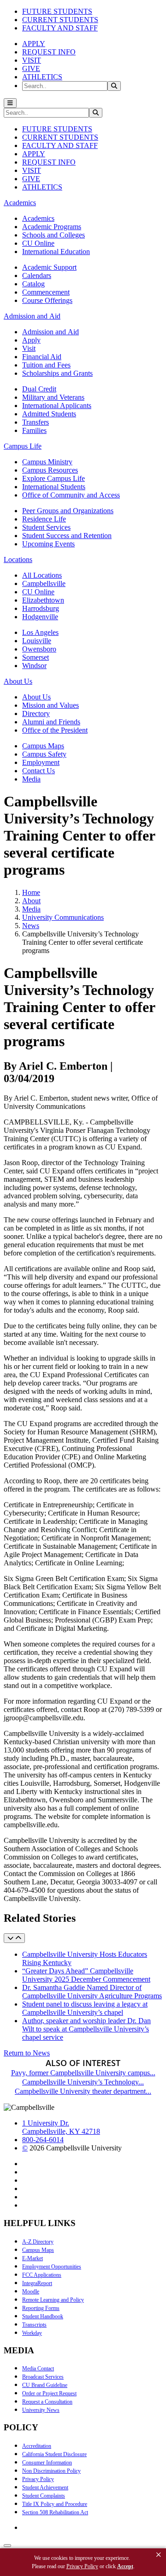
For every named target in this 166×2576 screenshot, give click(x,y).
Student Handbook (43, 2316)
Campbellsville (44, 583)
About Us (36, 697)
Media (31, 779)
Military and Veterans (53, 397)
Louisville (37, 641)
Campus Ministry (47, 462)
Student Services (46, 527)
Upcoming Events (48, 544)
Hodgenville (40, 617)
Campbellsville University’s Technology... (83, 2082)
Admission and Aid (50, 332)
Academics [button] (20, 203)
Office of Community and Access (71, 495)
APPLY (34, 44)
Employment (41, 762)
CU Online (38, 243)
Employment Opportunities (52, 2267)
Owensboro (39, 649)
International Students (54, 487)
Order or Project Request (49, 2393)
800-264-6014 (43, 2140)
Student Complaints (44, 2496)
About (31, 901)
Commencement (46, 292)
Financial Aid (42, 357)
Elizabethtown (43, 600)
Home (31, 892)
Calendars (37, 275)
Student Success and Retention (67, 536)
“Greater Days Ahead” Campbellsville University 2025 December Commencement (86, 1975)
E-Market (33, 2258)
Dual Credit (39, 389)
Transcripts (34, 2325)
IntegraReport (37, 2283)
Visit (29, 348)
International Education (56, 252)
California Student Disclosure (54, 2454)
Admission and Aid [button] (32, 316)
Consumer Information (47, 2463)
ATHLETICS (42, 77)
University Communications (63, 917)
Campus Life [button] (23, 446)
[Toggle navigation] (10, 103)
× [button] (159, 2555)
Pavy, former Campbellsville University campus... (83, 2073)
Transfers (36, 422)
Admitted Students (49, 414)
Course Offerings (47, 300)
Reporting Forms (41, 2308)
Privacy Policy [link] (82, 2566)
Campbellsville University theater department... (83, 2091)
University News (41, 2410)
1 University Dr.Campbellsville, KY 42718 (61, 2127)
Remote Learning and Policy (53, 2300)
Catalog (33, 284)
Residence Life (44, 519)
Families (34, 430)
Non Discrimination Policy (51, 2471)
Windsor (34, 666)
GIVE (31, 68)
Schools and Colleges (53, 235)
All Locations (42, 575)
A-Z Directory (38, 2242)
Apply (31, 340)
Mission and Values (50, 705)
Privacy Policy (38, 2479)
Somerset (36, 657)
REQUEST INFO (49, 52)
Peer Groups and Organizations (68, 511)
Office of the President (55, 730)
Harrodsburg (41, 608)
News (31, 926)
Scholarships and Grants (57, 373)
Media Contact (38, 2369)
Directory (36, 714)
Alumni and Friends (51, 722)
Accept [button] (125, 2566)
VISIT (32, 60)
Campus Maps (43, 746)
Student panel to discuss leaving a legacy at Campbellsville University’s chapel (85, 2008)
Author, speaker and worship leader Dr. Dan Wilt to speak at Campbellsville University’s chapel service (86, 2029)
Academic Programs (52, 227)
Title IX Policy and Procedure (55, 2504)
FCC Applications (42, 2275)
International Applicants (57, 406)
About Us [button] (18, 681)
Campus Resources (50, 470)
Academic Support (49, 267)
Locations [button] (18, 560)
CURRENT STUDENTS (60, 20)
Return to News (27, 2053)
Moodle (31, 2292)
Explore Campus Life (53, 478)
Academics (38, 218)
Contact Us (39, 771)
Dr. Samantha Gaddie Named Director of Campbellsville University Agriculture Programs (92, 1992)
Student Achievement (45, 2487)
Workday (32, 2333)
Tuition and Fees (46, 365)
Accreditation (37, 2446)
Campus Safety (44, 754)
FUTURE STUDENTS (57, 11)
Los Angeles (40, 632)
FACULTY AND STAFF (60, 28)
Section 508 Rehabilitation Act (55, 2512)
